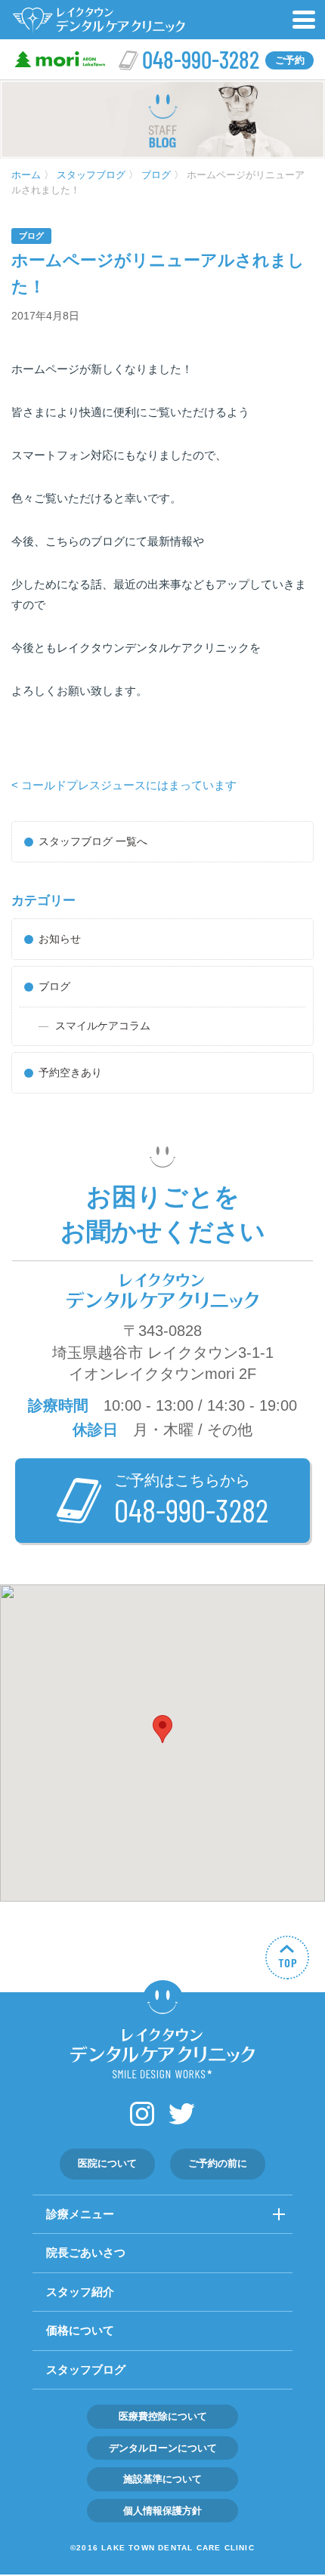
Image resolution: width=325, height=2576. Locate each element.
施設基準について (162, 2479)
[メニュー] (305, 20)
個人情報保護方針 (162, 2511)
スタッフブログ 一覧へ (93, 841)
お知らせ (60, 939)
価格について (80, 2330)
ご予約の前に (218, 2163)
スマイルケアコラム (103, 1026)
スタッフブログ (86, 2369)
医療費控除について (163, 2416)
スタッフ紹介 (80, 2292)
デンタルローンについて (163, 2448)
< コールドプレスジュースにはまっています (124, 785)
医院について (107, 2163)
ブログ (31, 236)
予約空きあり (70, 1072)
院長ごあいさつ (86, 2252)
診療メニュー (80, 2214)
